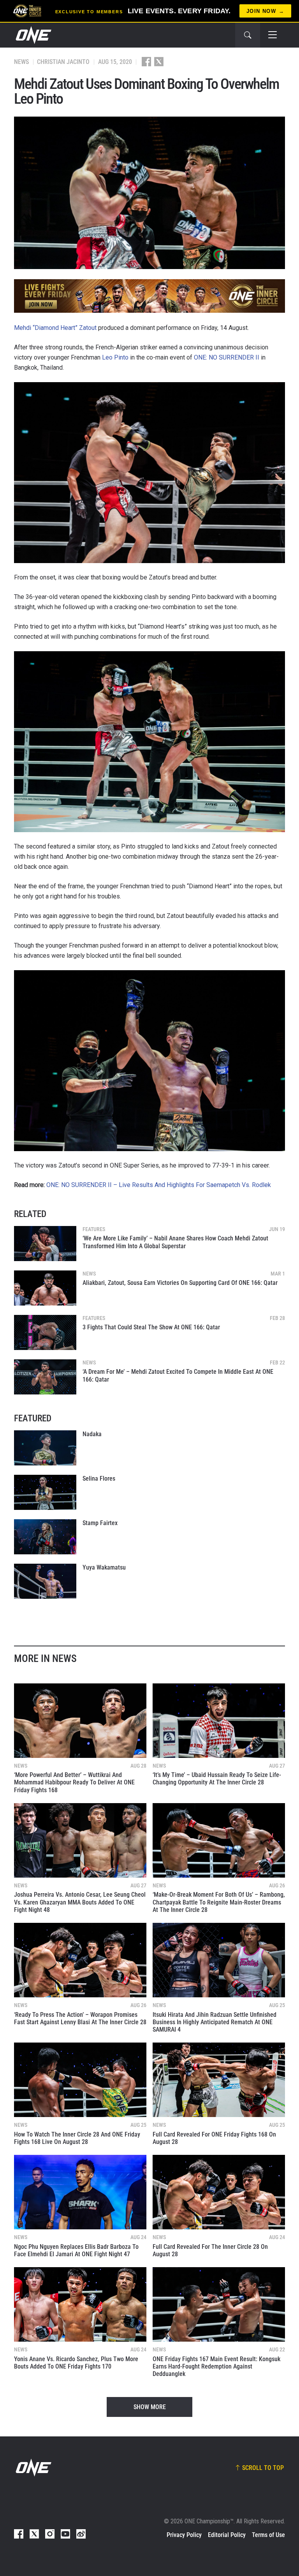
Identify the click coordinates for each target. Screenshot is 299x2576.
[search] (248, 35)
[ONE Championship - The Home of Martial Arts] (33, 35)
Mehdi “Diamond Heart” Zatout (55, 328)
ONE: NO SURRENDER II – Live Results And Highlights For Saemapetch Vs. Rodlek (159, 1185)
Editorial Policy (227, 2535)
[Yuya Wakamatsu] (45, 1581)
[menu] (273, 35)
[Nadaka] (45, 1448)
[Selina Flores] (45, 1492)
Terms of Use (268, 2535)
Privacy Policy (184, 2535)
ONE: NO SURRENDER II (227, 357)
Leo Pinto (115, 357)
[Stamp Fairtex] (45, 1537)
